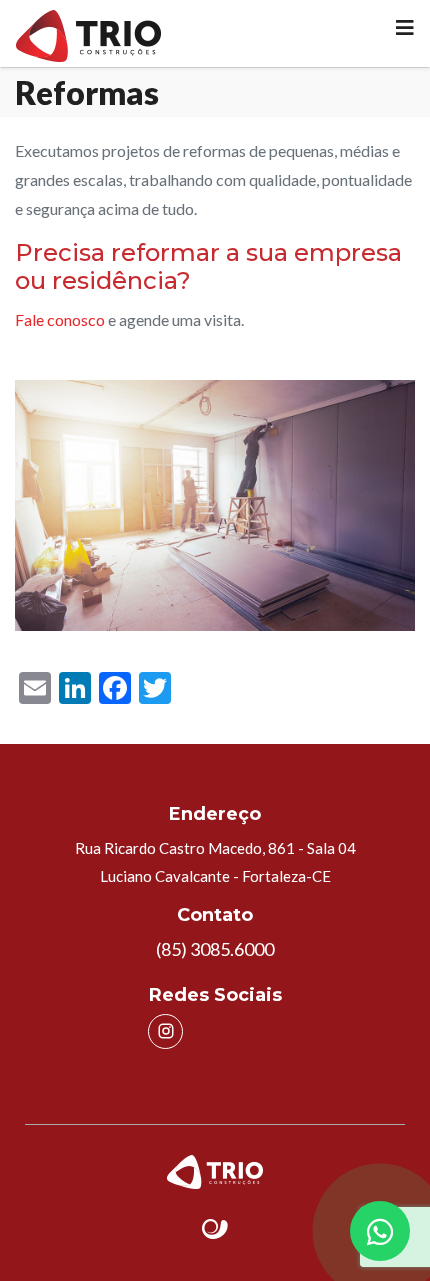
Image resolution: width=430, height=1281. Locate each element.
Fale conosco (60, 319)
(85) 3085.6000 (215, 949)
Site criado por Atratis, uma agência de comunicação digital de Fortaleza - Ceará (215, 1230)
